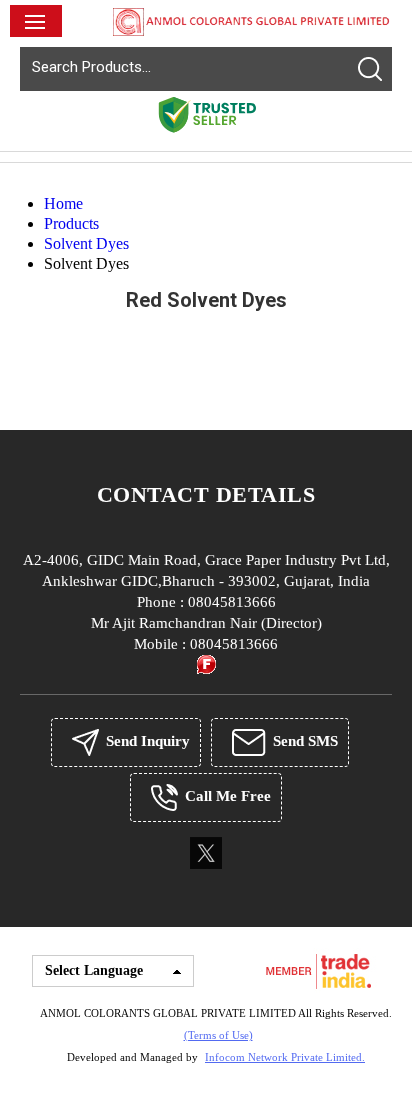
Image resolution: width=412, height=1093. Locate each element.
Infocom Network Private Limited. (285, 1057)
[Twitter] (206, 867)
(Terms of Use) (218, 1035)
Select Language (94, 970)
